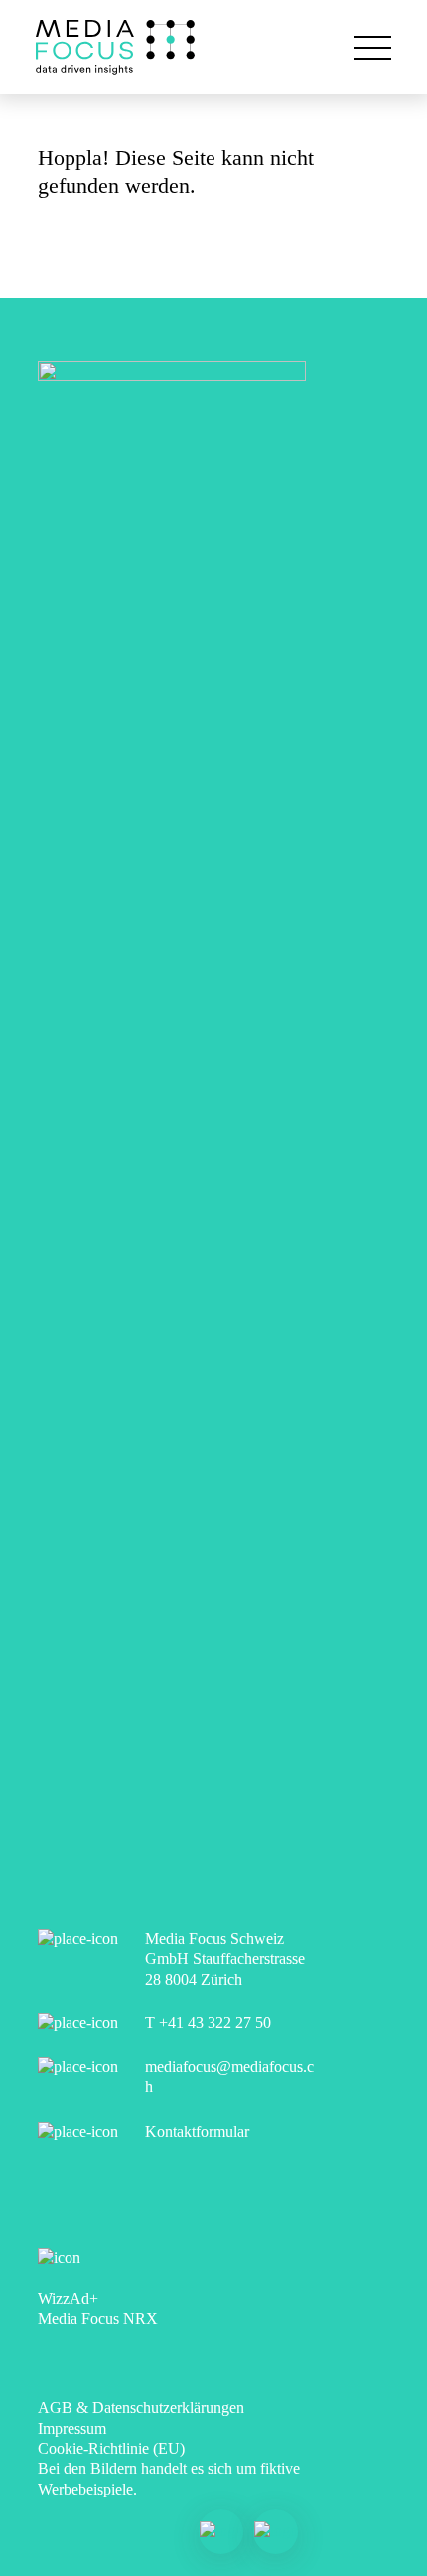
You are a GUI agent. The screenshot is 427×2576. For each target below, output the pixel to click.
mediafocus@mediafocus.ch (229, 2077)
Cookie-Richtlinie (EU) (111, 2448)
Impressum (72, 2428)
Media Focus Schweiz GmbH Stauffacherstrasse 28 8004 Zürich (225, 1959)
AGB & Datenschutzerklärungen (141, 2408)
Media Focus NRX (98, 2318)
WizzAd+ (68, 2298)
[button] (372, 48)
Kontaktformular (197, 2131)
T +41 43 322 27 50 (208, 2023)
